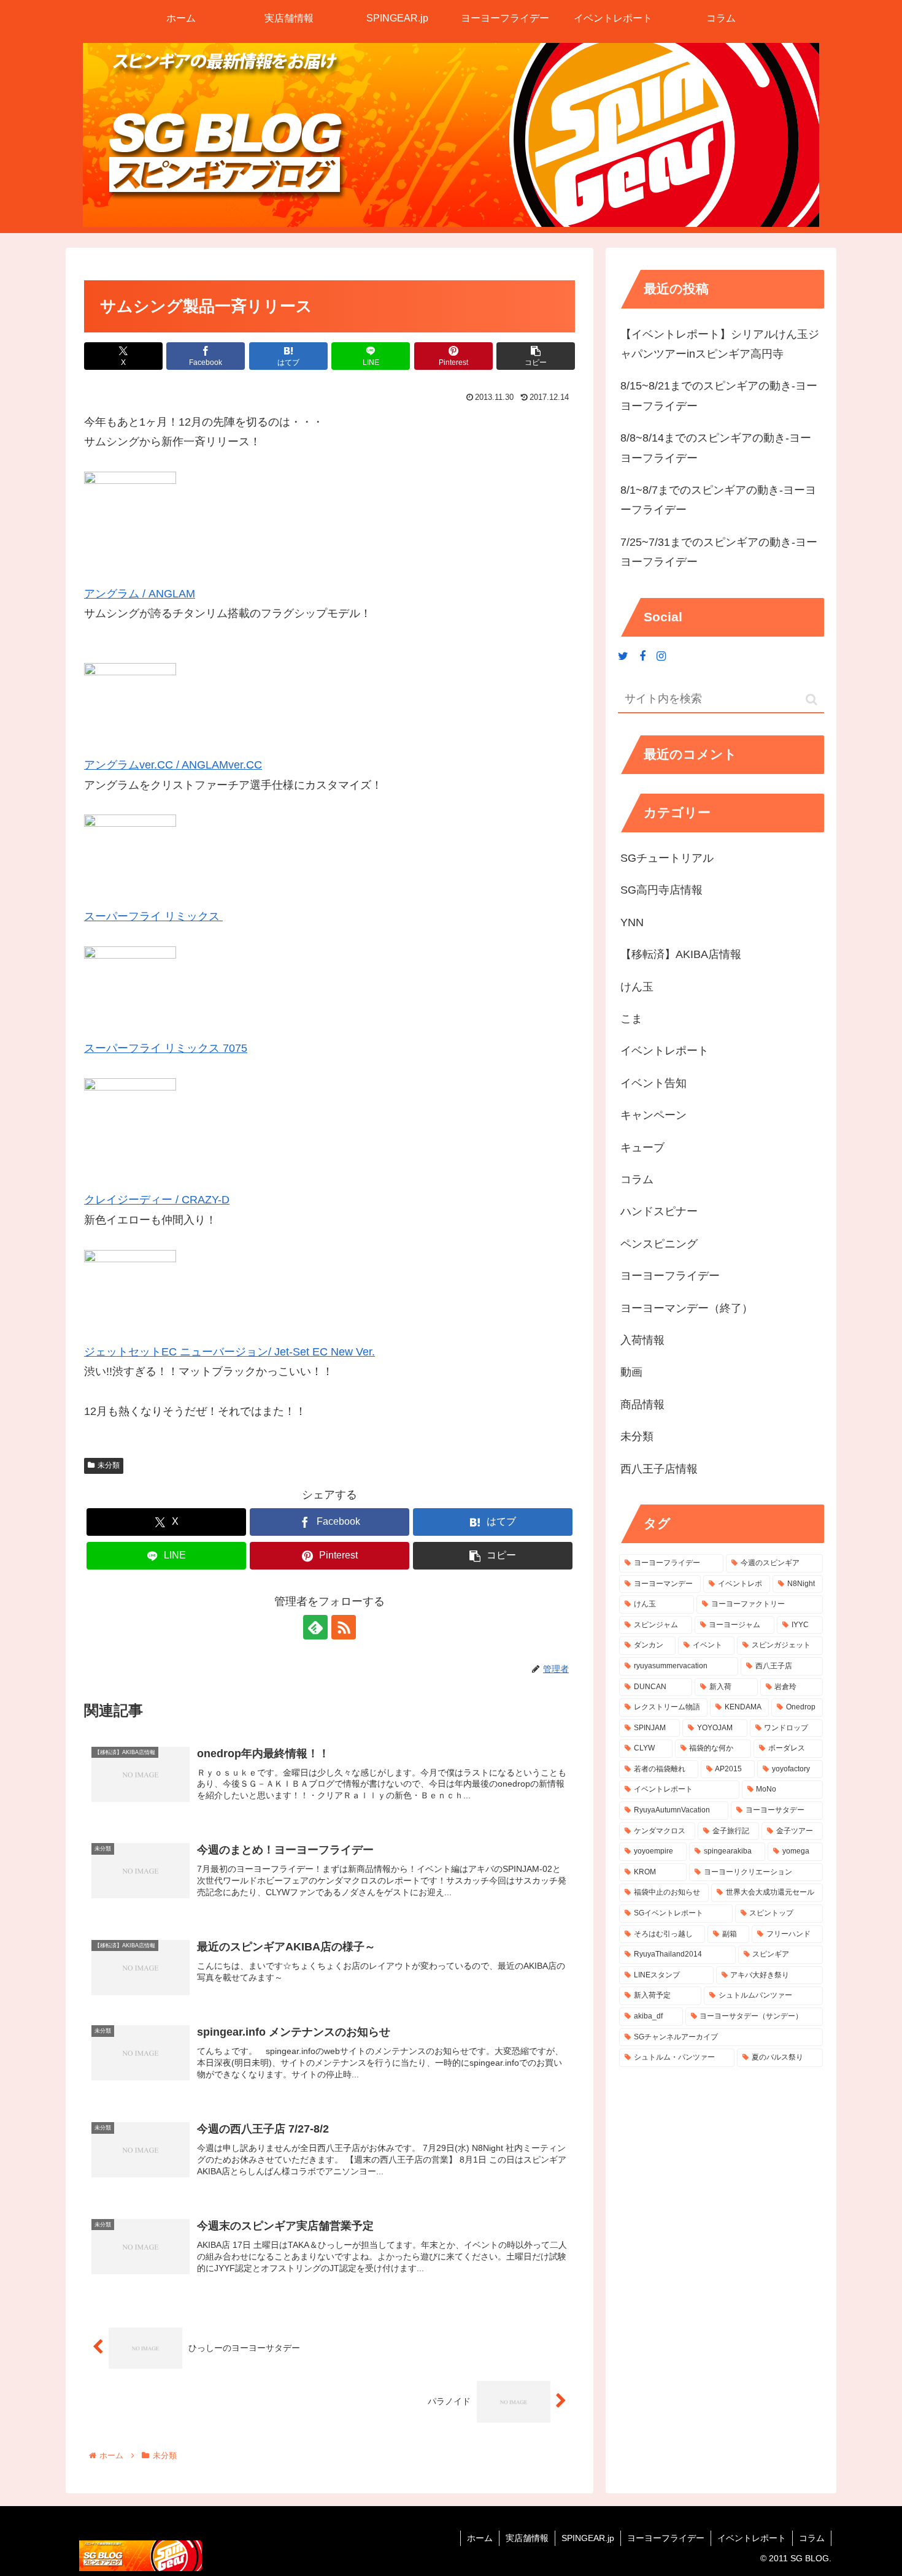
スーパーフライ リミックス (153, 916)
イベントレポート (752, 2538)
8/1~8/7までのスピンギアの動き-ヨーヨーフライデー (718, 500)
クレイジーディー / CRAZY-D (157, 1200)
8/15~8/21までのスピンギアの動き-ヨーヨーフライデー (719, 396)
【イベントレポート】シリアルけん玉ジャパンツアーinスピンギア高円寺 (720, 344)
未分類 (109, 1465)
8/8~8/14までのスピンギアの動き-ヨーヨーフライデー (716, 448)
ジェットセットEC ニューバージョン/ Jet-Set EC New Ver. (229, 1352)
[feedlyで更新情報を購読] (315, 1627)
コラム (812, 2538)
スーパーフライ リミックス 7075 (166, 1048)
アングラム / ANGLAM (140, 594)
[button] (536, 356)
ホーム (480, 2538)
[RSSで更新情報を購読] (344, 1627)
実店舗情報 (527, 2538)
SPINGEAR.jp (588, 2538)
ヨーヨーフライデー (666, 2538)
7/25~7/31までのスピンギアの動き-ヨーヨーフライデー (719, 552)
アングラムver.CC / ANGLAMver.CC (173, 765)
